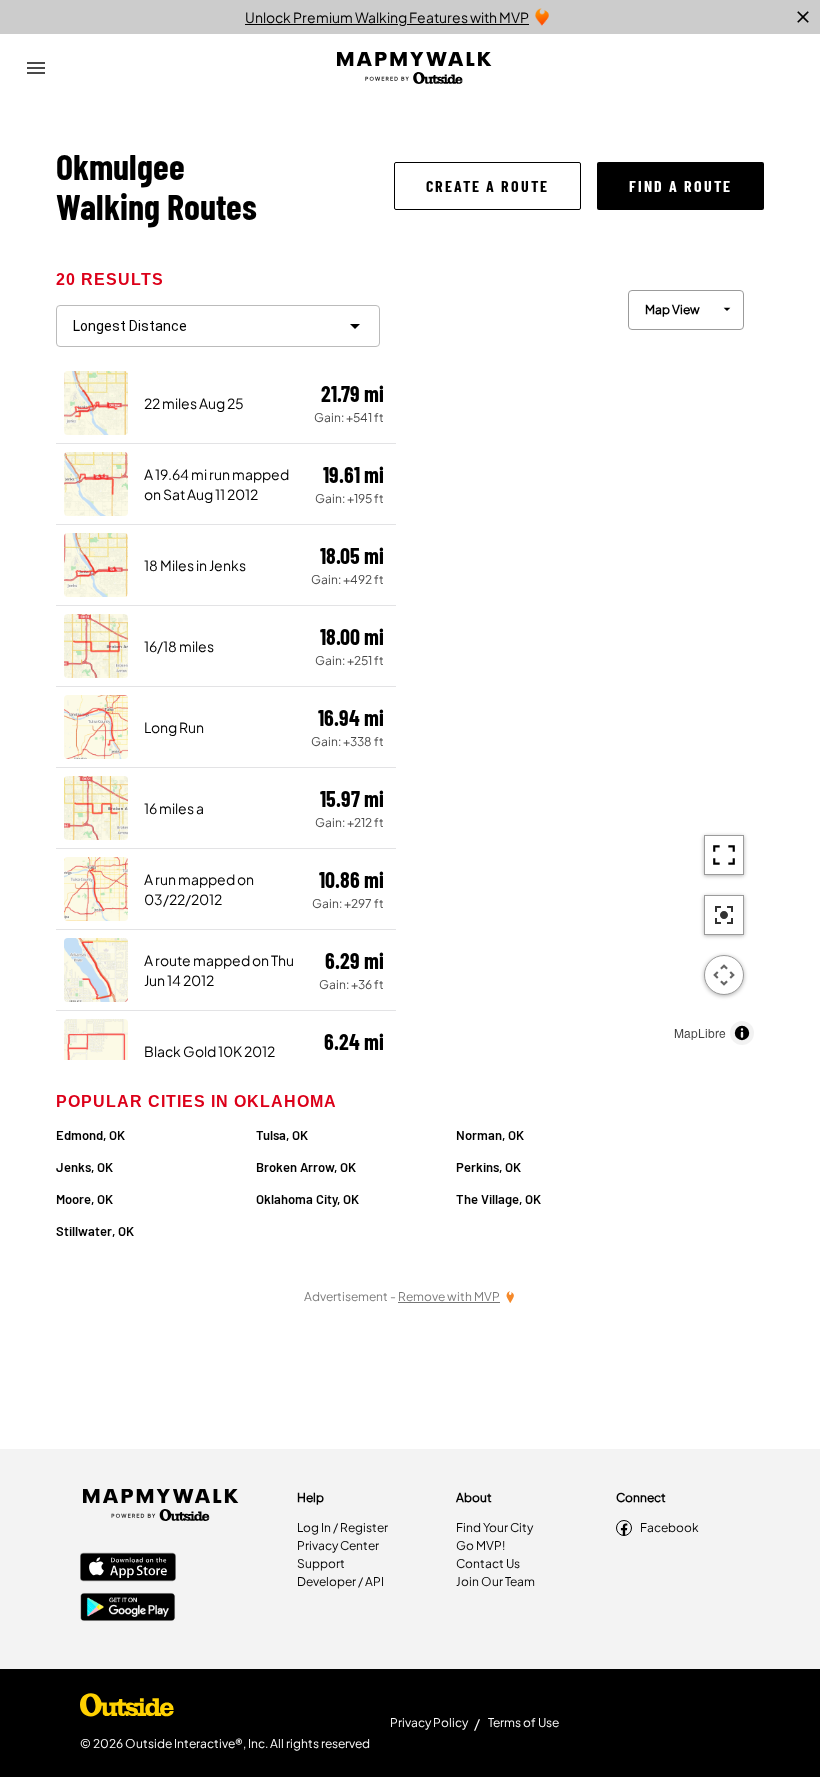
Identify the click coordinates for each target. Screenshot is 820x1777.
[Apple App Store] (128, 1569)
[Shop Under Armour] (127, 1710)
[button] (487, 186)
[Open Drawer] (36, 68)
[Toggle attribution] (742, 1033)
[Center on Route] (724, 915)
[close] (803, 17)
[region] (580, 662)
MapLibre (700, 1032)
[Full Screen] (724, 855)
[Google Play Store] (128, 1609)
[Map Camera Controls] (724, 975)
